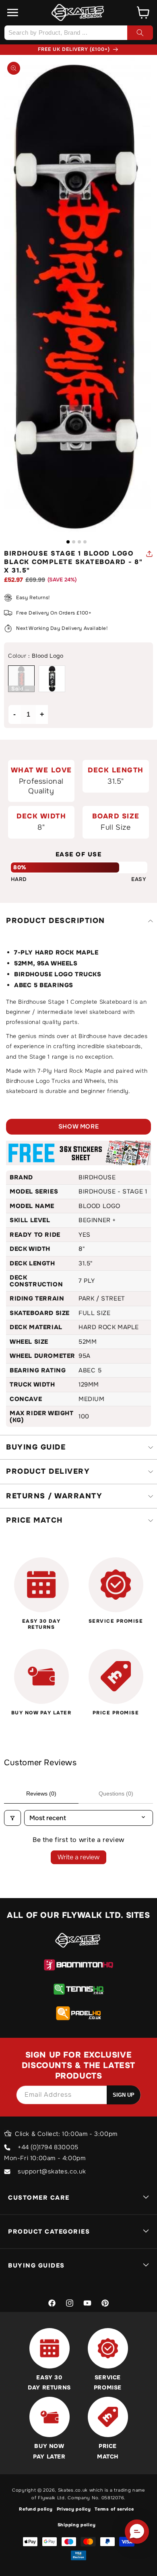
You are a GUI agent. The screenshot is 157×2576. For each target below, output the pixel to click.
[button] (13, 13)
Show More (78, 1126)
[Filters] (12, 1818)
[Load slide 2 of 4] (74, 542)
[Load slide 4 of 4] (85, 542)
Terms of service (114, 2509)
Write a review (78, 1857)
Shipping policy (77, 2525)
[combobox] (78, 33)
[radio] (21, 679)
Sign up (124, 2095)
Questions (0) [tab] (116, 1794)
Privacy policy (74, 2509)
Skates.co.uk (73, 2490)
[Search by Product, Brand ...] (140, 33)
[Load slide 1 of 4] (68, 542)
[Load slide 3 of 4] (79, 542)
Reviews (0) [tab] (41, 1794)
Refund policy (36, 2509)
